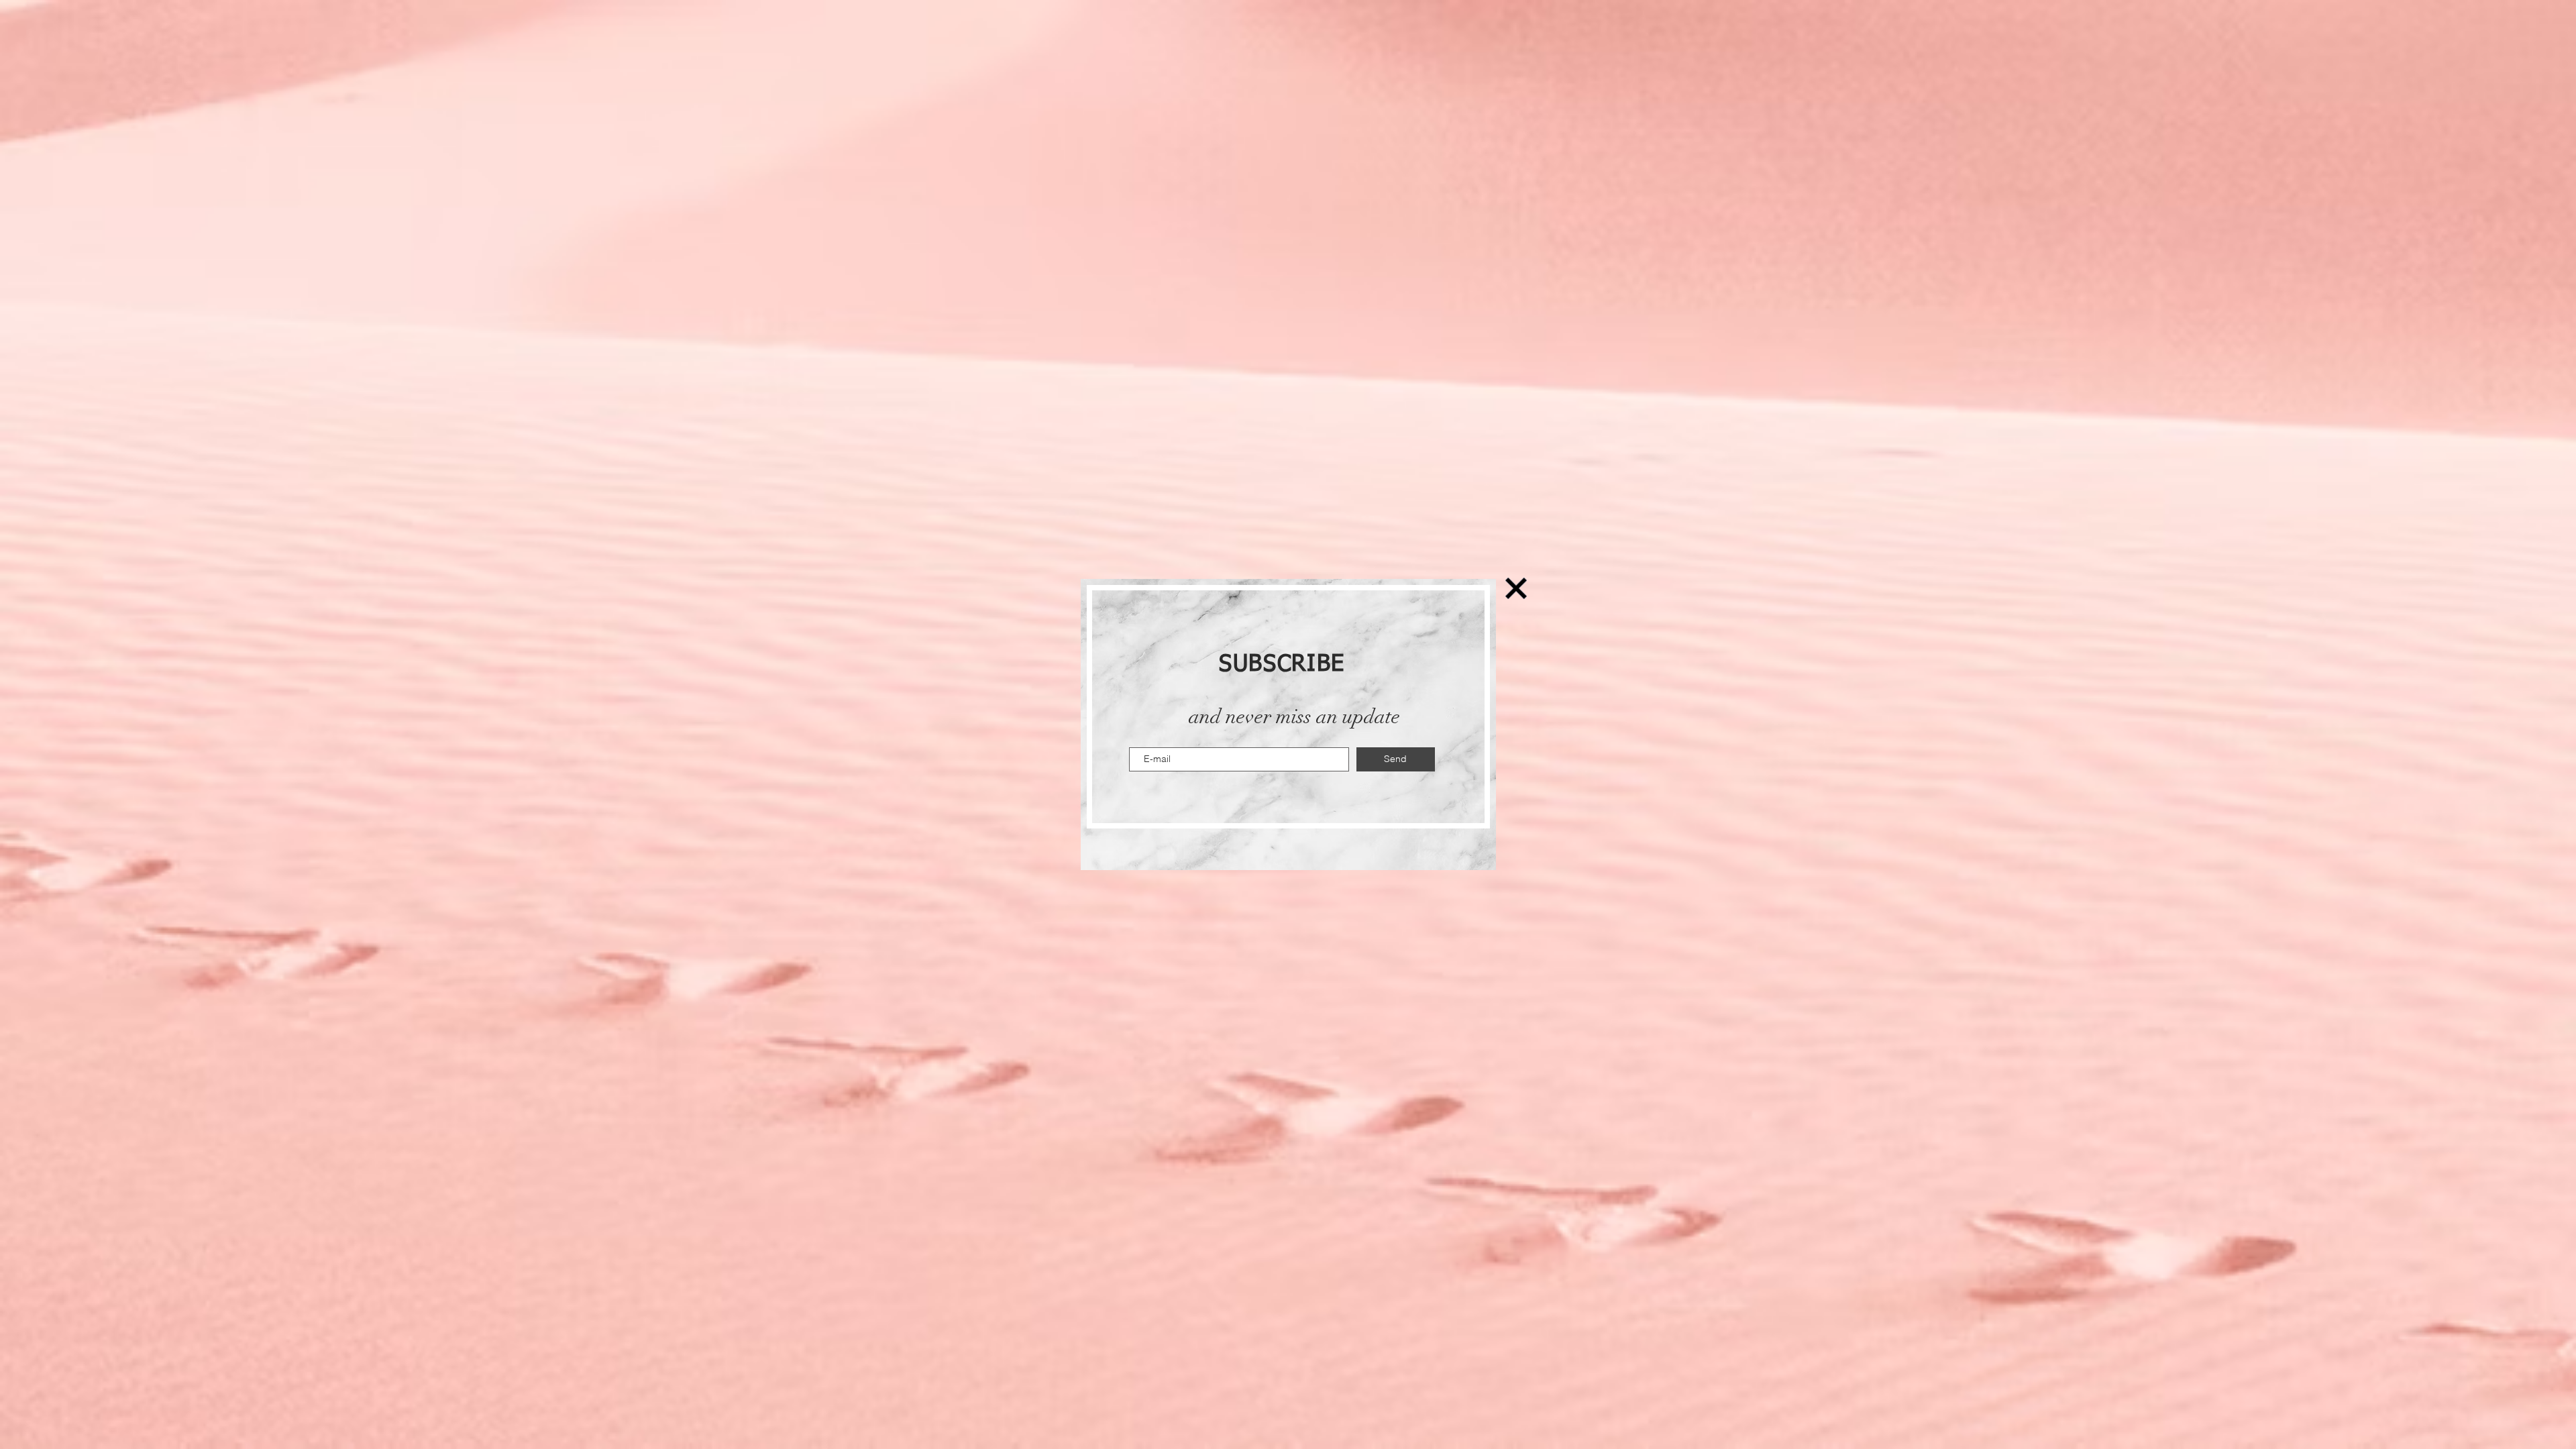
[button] (1516, 588)
